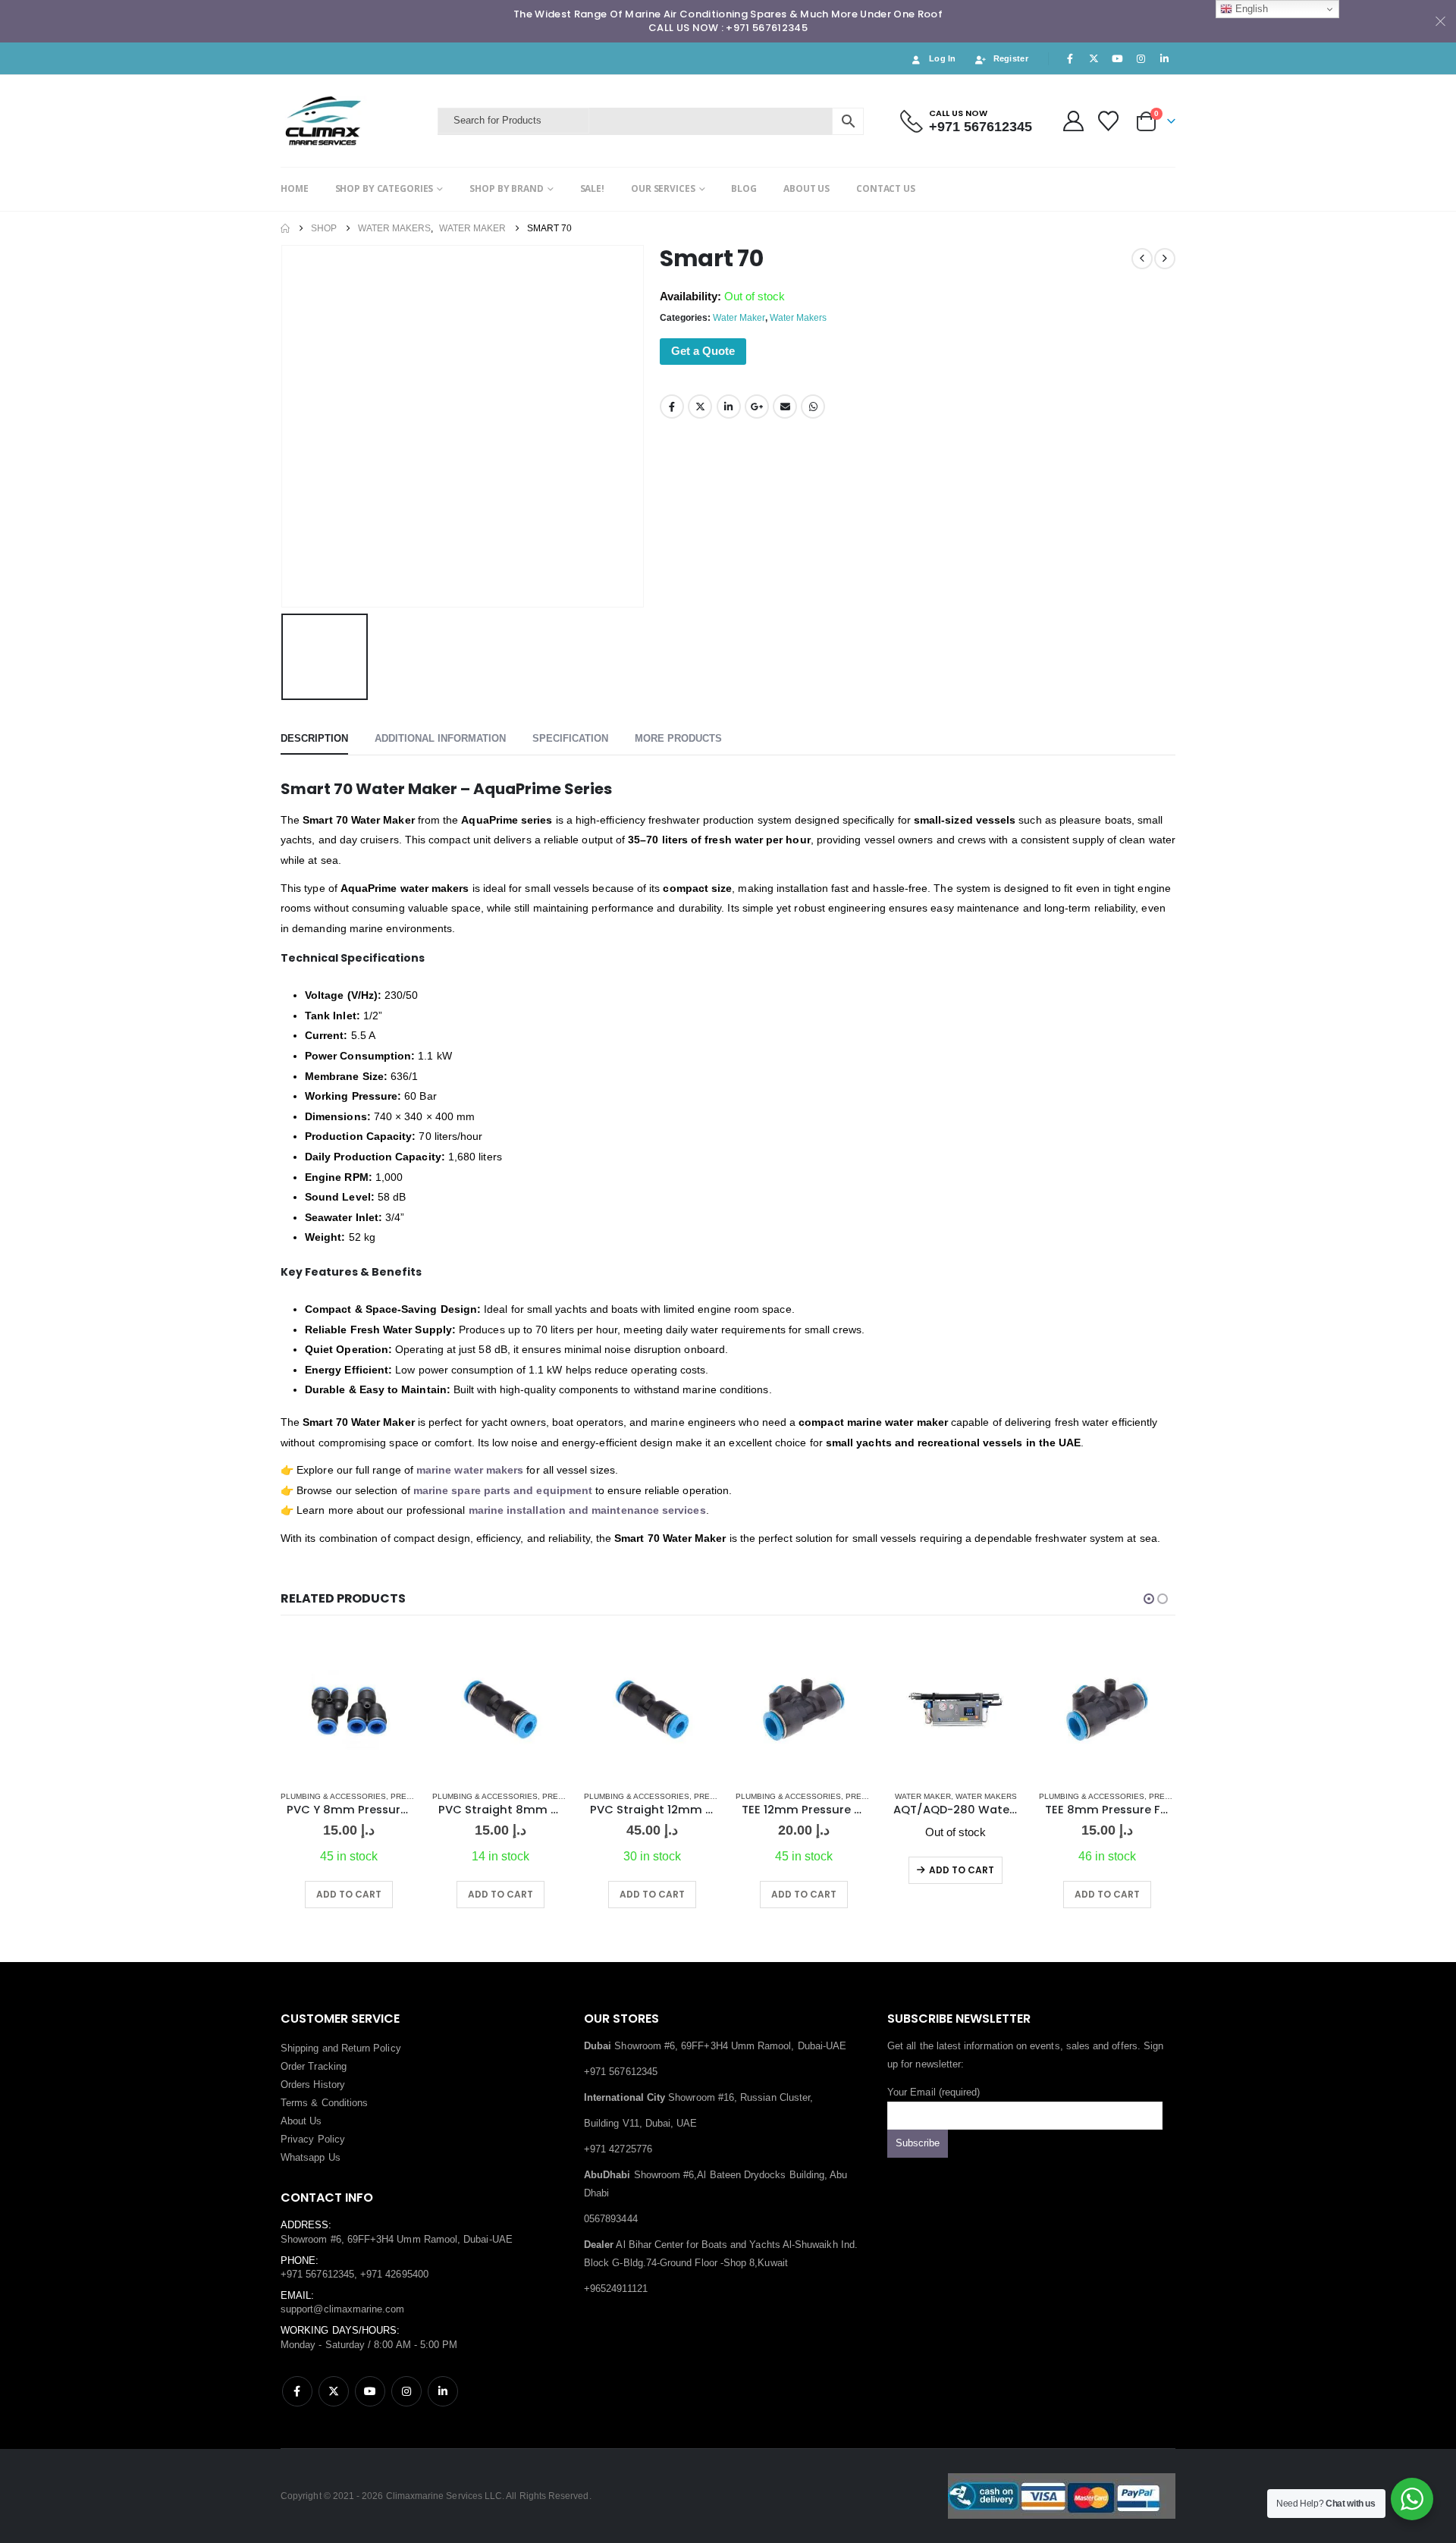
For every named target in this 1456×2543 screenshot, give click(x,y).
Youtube (370, 2391)
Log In (943, 58)
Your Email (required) (934, 2092)
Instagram (406, 2391)
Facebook (672, 407)
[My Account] (1073, 121)
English (1250, 9)
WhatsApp (813, 407)
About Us (301, 2121)
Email (785, 407)
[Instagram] (1141, 58)
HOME (295, 188)
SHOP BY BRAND (506, 188)
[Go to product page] (349, 1709)
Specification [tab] (570, 738)
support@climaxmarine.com (343, 2309)
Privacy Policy (313, 2139)
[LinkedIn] (1165, 58)
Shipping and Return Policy (341, 2048)
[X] (1094, 58)
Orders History (313, 2085)
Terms (294, 2103)
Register (1011, 58)
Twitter (700, 407)
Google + (757, 407)
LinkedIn (729, 407)
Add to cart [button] (349, 1894)
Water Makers (798, 318)
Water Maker (739, 318)
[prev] (1142, 259)
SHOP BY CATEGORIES (384, 188)
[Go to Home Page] (285, 228)
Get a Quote (703, 351)
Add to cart (962, 1870)
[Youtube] (1117, 58)
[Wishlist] (1109, 121)
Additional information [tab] (440, 738)
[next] (1165, 259)
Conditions (345, 2103)
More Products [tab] (678, 738)
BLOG (744, 188)
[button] (1149, 1599)
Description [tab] (314, 738)
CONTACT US (886, 188)
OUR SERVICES (663, 188)
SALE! (592, 188)
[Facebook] (1070, 58)
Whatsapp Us (311, 2157)
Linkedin (443, 2391)
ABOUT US (806, 188)
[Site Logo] (355, 121)
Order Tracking (314, 2066)
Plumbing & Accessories (333, 1796)
